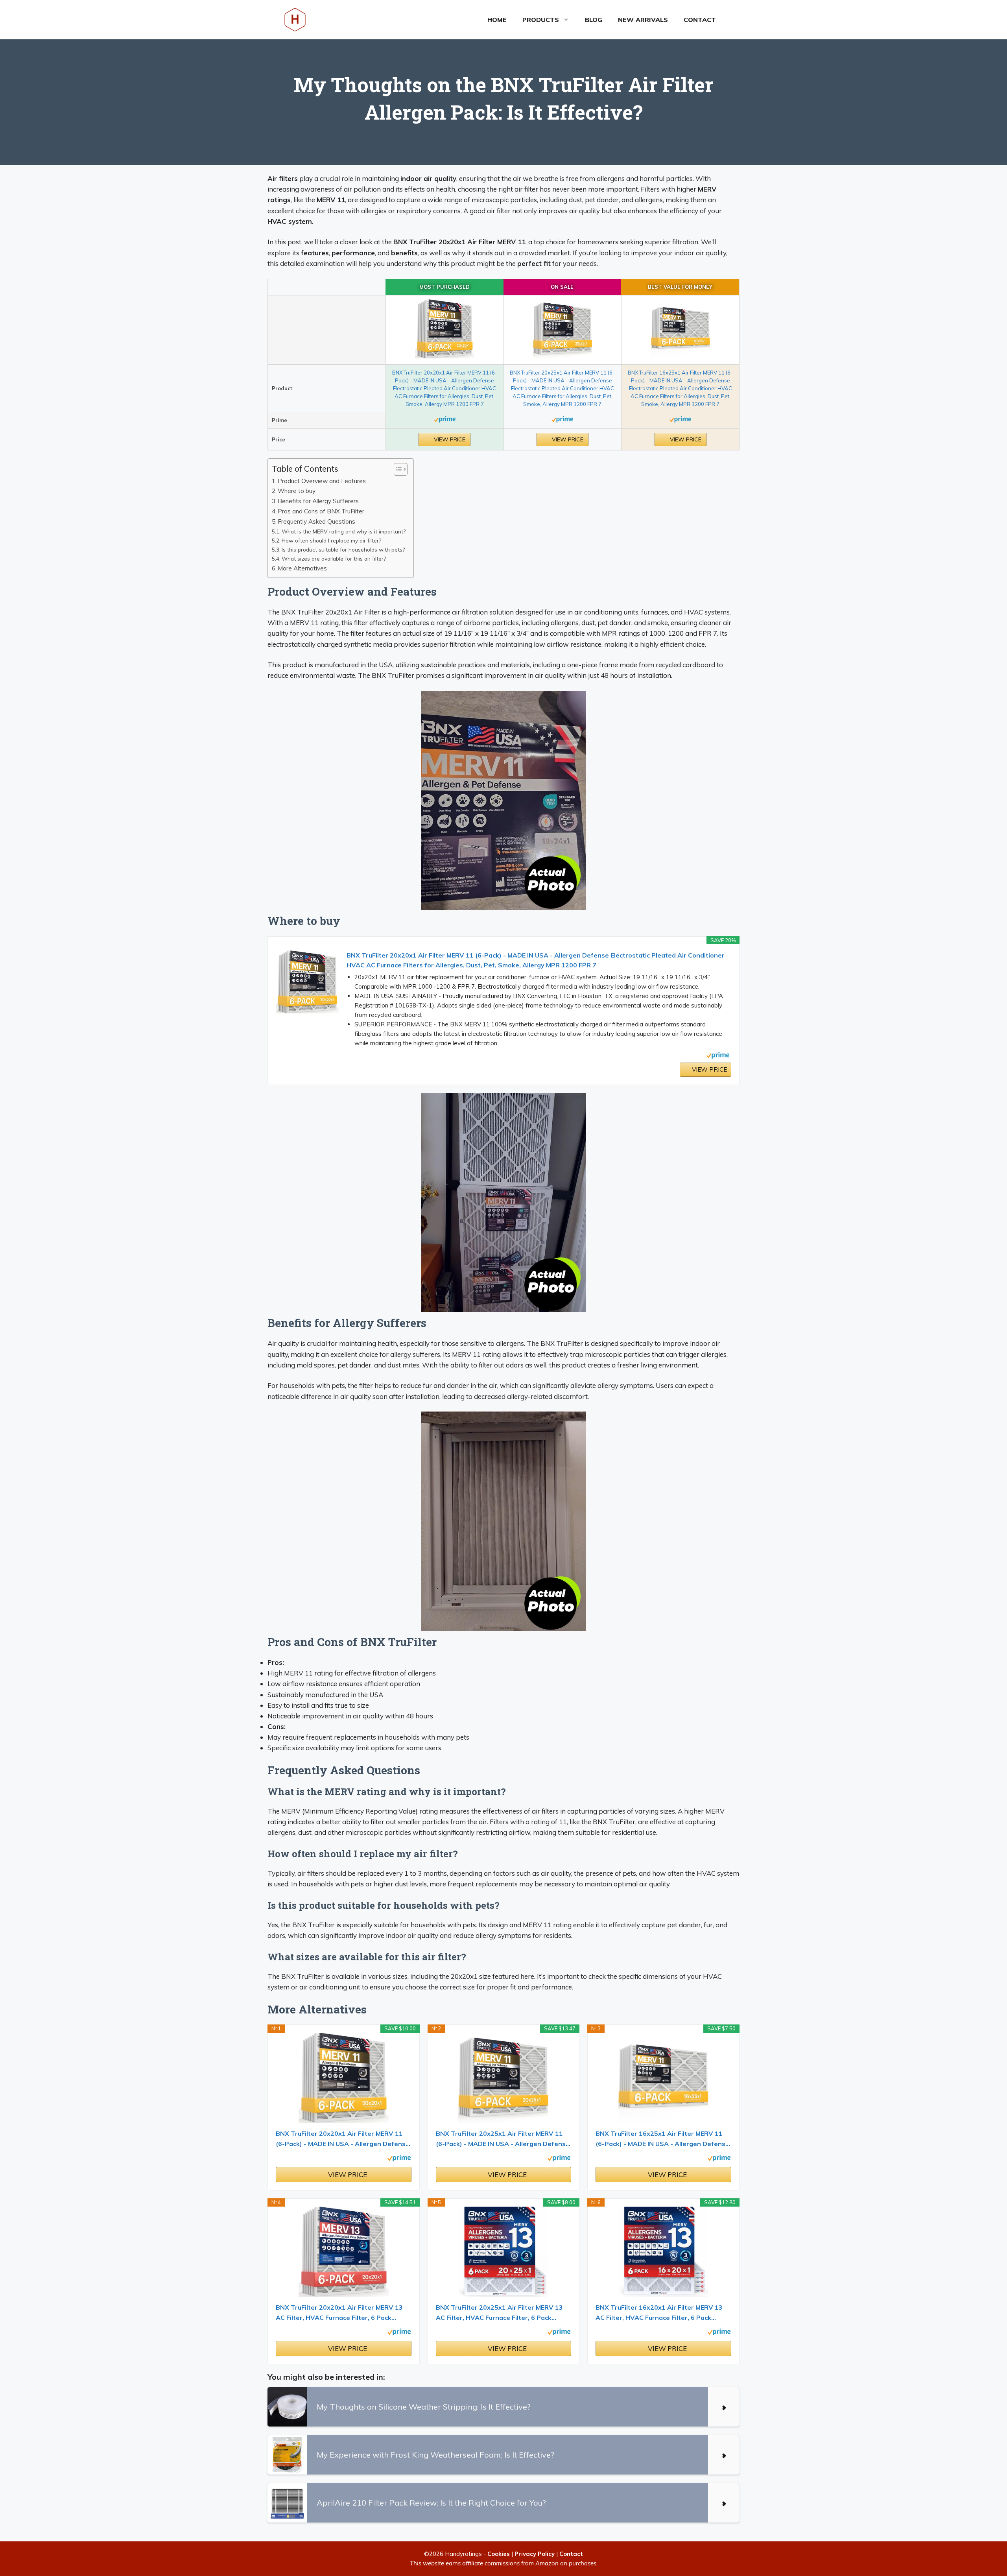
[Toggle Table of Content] (397, 469)
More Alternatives (302, 568)
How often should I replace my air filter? (331, 540)
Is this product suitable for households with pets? (343, 549)
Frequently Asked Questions (316, 521)
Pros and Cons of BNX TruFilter (321, 511)
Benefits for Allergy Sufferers (318, 501)
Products (541, 20)
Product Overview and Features (322, 481)
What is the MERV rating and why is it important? (344, 531)
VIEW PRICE (449, 439)
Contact (700, 20)
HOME (497, 20)
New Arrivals (643, 20)
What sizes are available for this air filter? (334, 558)
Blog (594, 20)
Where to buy (297, 491)
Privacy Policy (535, 2554)
